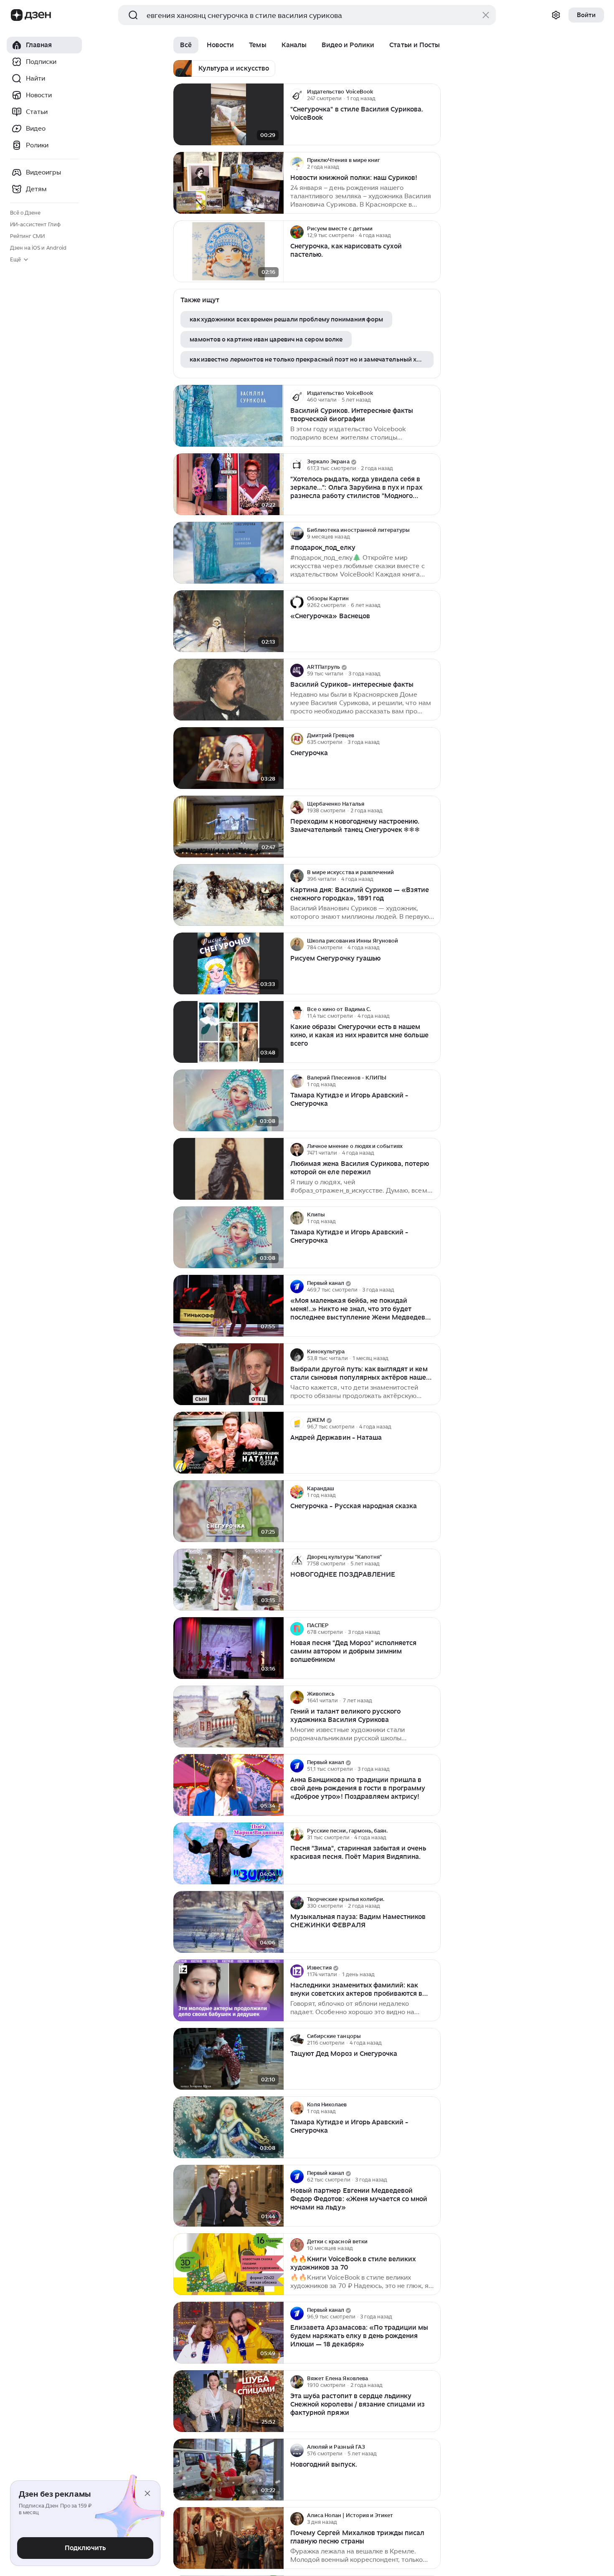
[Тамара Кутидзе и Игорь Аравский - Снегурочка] (228, 1101)
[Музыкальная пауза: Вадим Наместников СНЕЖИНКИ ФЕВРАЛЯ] (228, 1922)
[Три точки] (433, 95)
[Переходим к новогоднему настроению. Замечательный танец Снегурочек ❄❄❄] (228, 827)
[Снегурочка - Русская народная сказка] (228, 1511)
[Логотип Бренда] (17, 15)
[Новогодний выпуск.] (228, 2470)
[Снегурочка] (228, 758)
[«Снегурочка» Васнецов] (228, 621)
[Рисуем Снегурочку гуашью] (228, 964)
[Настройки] (556, 15)
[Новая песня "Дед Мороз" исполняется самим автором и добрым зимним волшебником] (228, 1648)
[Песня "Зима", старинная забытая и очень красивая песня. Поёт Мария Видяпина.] (228, 1854)
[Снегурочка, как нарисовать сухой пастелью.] (228, 252)
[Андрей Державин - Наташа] (228, 1443)
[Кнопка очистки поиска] (486, 15)
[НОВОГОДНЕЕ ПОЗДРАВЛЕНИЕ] (228, 1580)
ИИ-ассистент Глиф (35, 224)
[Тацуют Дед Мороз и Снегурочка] (228, 2059)
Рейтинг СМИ (27, 236)
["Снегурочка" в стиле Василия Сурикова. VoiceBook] (228, 115)
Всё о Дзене (25, 213)
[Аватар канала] (297, 95)
